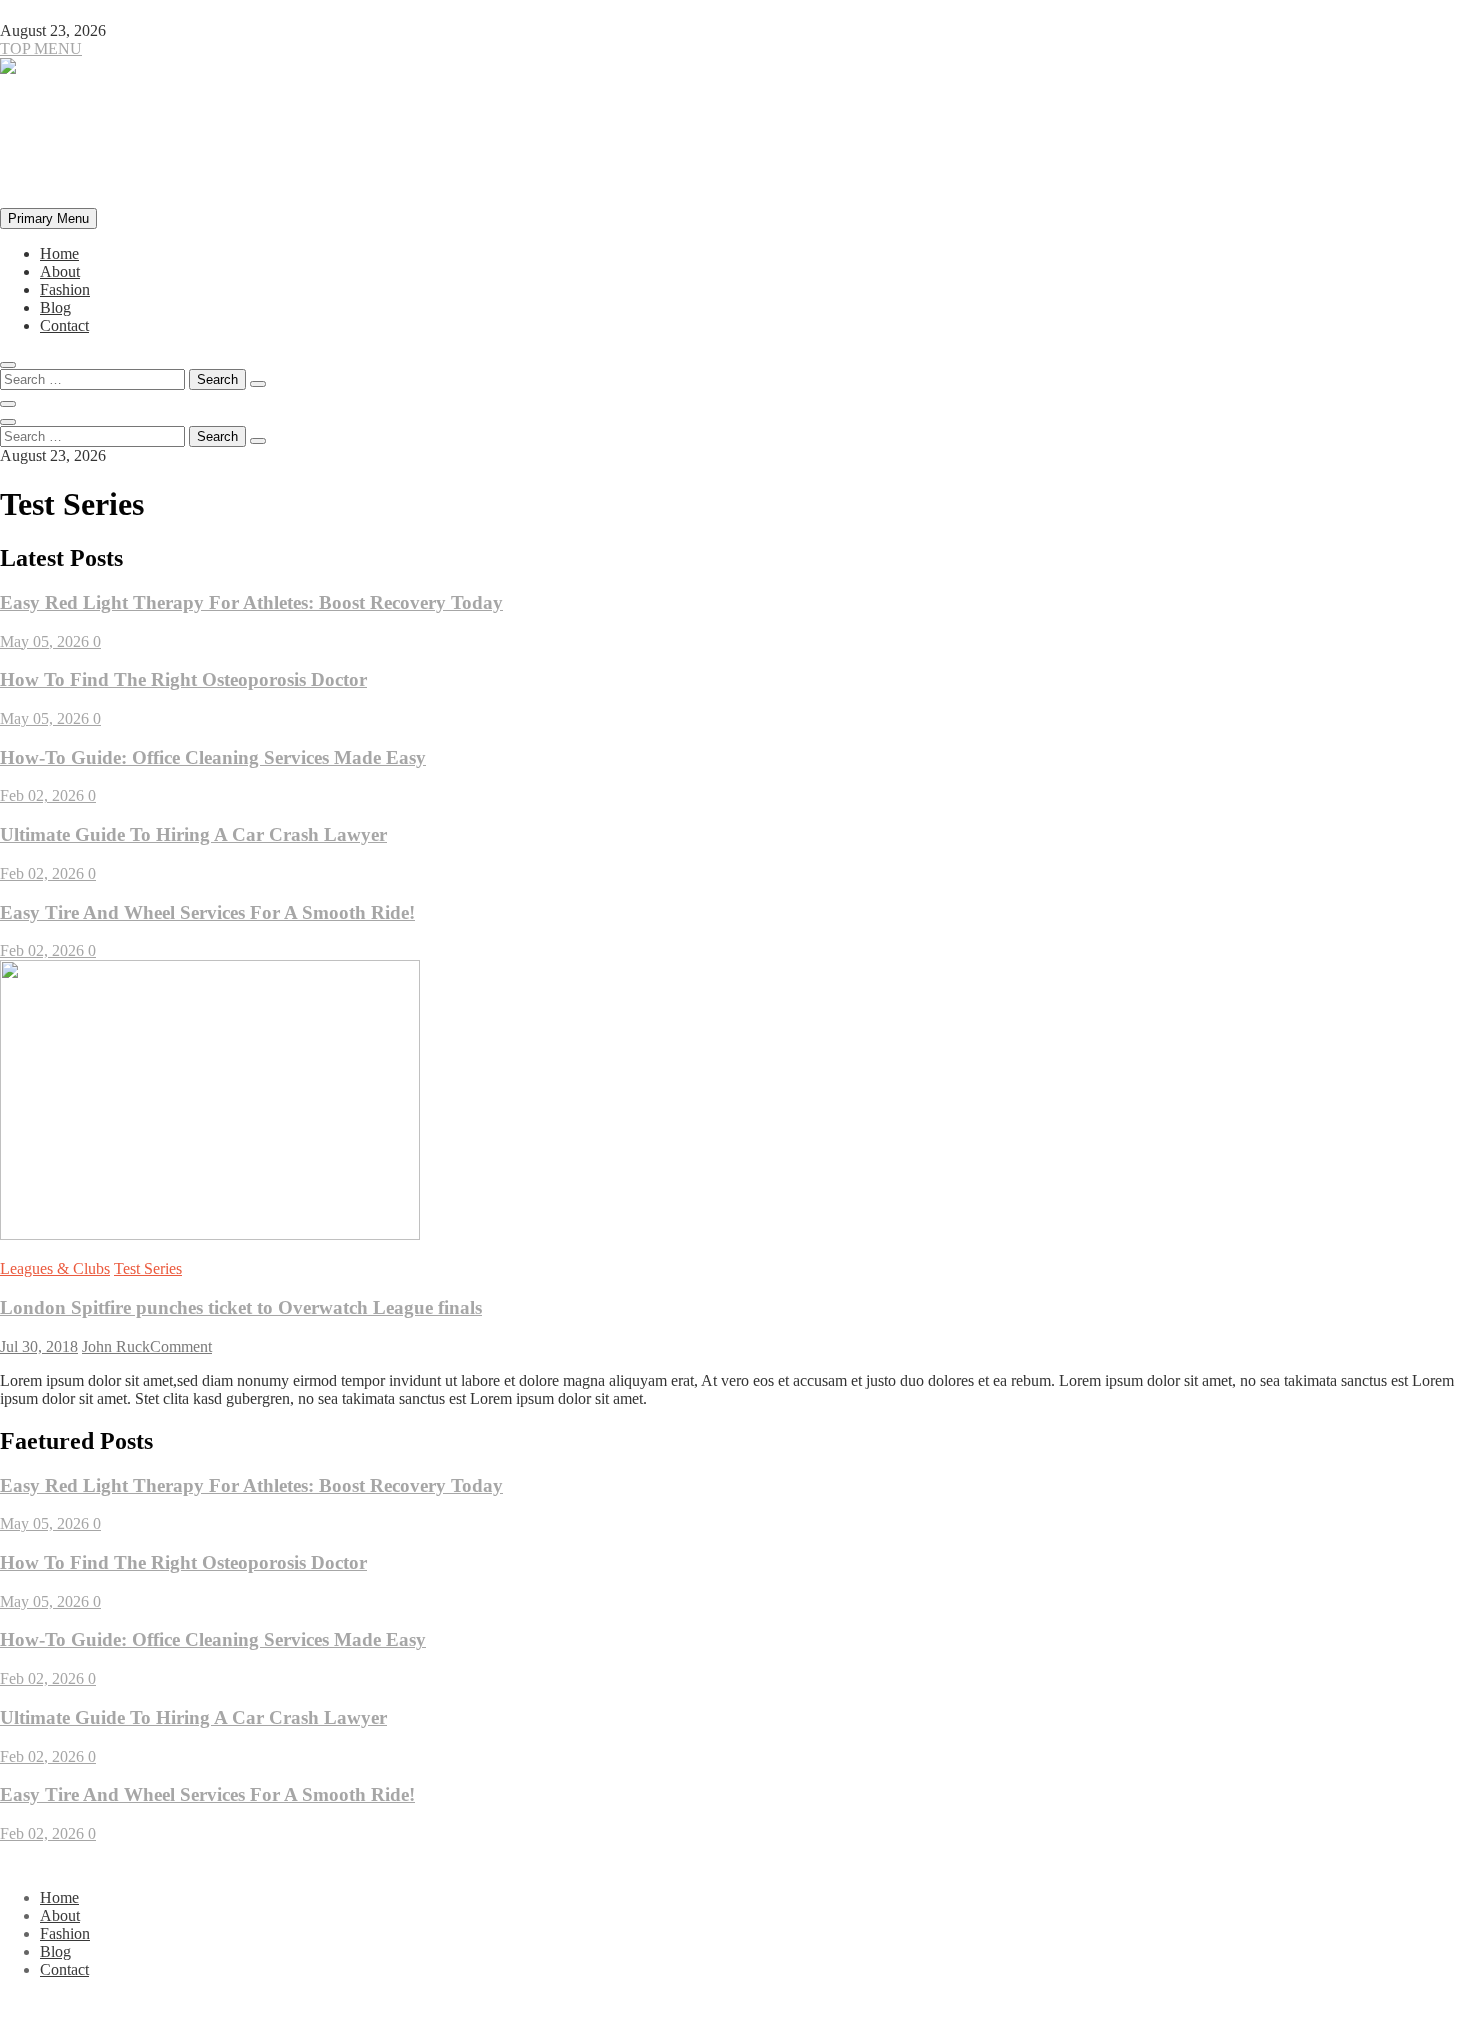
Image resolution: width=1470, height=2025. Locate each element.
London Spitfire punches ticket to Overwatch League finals (241, 1307)
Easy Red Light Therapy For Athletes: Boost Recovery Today (251, 602)
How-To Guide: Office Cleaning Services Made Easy (213, 757)
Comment (181, 1346)
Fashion (65, 289)
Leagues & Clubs (55, 1268)
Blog (55, 307)
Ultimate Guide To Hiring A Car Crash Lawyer (193, 834)
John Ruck (116, 1346)
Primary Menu (48, 218)
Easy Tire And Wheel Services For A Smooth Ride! (207, 912)
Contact (64, 325)
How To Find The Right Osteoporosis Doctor (183, 679)
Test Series (148, 1268)
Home (59, 253)
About (60, 271)
